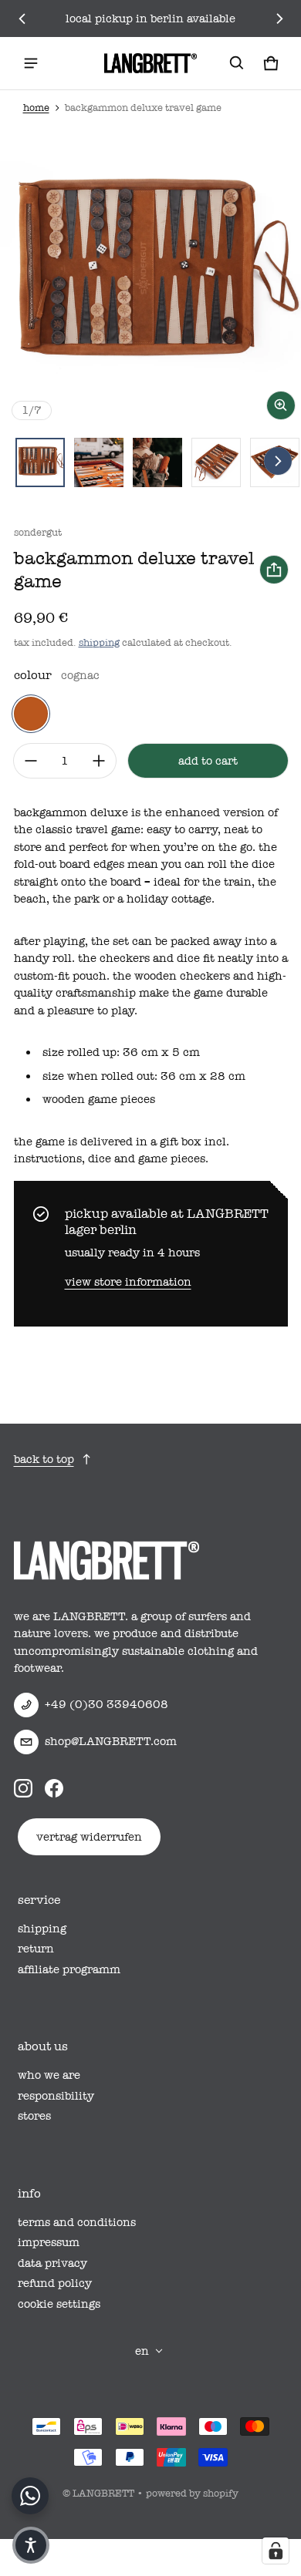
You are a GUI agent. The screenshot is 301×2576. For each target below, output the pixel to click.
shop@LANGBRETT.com (111, 1741)
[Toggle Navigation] (31, 63)
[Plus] (99, 761)
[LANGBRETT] (150, 63)
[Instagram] (23, 1788)
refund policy (55, 2283)
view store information (128, 1282)
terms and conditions (77, 2222)
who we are (49, 2075)
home (36, 108)
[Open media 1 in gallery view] (40, 462)
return (36, 1949)
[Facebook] (54, 1788)
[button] (237, 63)
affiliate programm (69, 1969)
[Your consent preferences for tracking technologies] (276, 2551)
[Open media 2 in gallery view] (99, 462)
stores (34, 2116)
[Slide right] (279, 18)
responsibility (56, 2096)
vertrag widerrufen (89, 1837)
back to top (44, 1459)
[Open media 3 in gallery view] (157, 462)
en (142, 2351)
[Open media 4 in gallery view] (216, 462)
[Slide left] (22, 18)
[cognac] (31, 714)
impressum (49, 2242)
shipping (99, 642)
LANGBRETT (103, 2493)
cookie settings (59, 2304)
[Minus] (31, 761)
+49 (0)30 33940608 (107, 1704)
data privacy (52, 2263)
